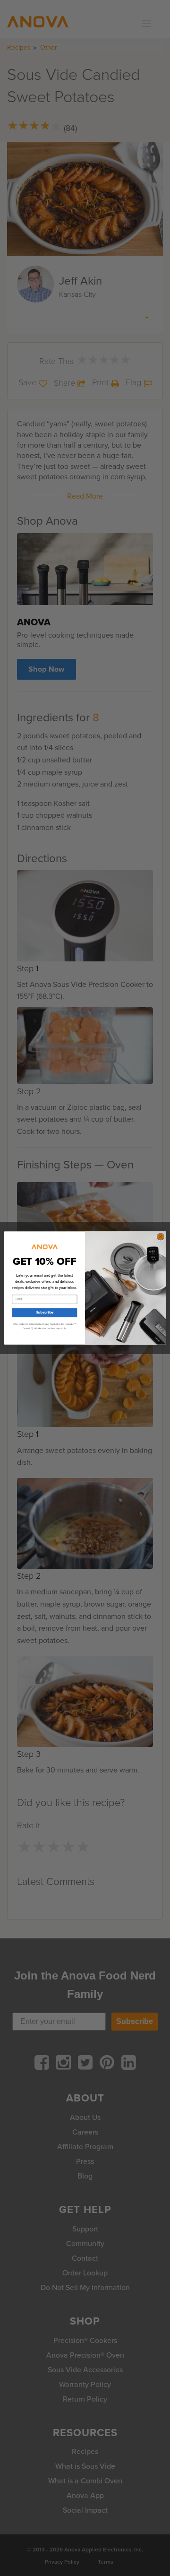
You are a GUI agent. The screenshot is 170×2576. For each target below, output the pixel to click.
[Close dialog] (160, 1237)
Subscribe (45, 1313)
